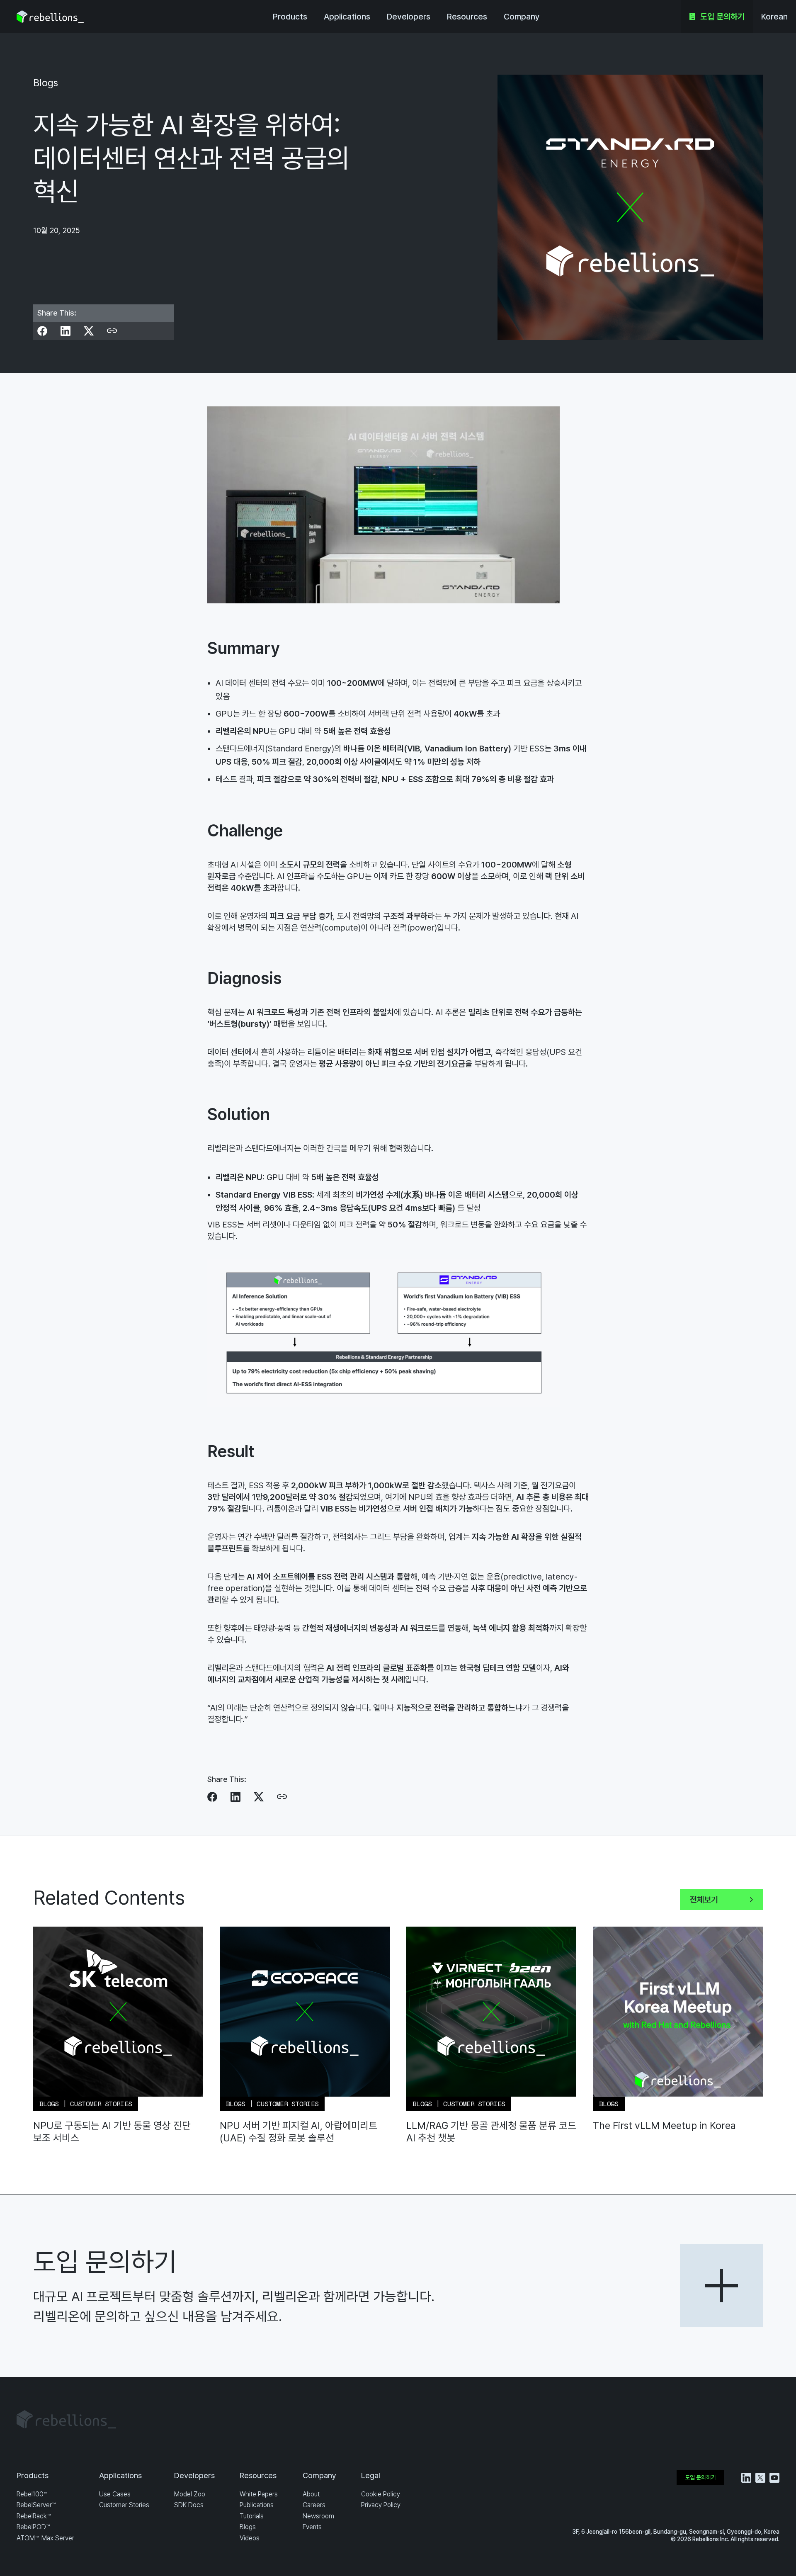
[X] (89, 331)
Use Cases (115, 2494)
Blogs (248, 2527)
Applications (347, 17)
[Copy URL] (112, 331)
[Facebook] (42, 331)
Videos (250, 2538)
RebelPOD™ (33, 2527)
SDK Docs (189, 2505)
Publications (257, 2505)
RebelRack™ (34, 2516)
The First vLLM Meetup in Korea (664, 2125)
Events (312, 2527)
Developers (409, 17)
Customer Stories (124, 2505)
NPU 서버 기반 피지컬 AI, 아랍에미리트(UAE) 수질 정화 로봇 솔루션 (298, 2132)
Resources (467, 17)
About (311, 2494)
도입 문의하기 (722, 17)
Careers (314, 2505)
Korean (774, 17)
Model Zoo (190, 2494)
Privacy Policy (381, 2505)
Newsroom (318, 2516)
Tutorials (252, 2516)
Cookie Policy (381, 2494)
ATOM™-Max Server (45, 2538)
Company (522, 17)
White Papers (259, 2494)
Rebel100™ (32, 2494)
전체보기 (704, 1900)
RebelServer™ (36, 2505)
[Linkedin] (66, 331)
